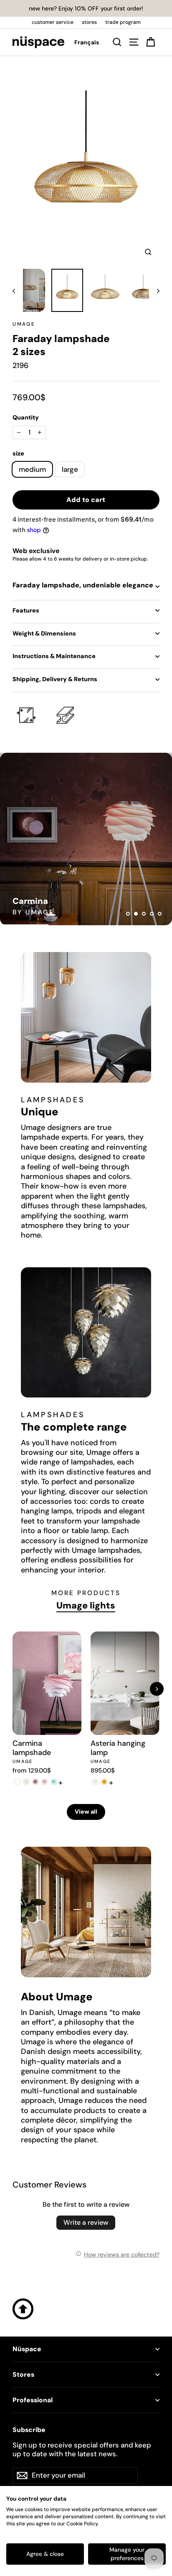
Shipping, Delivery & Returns (55, 679)
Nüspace (27, 2349)
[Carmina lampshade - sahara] (26, 1782)
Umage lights (86, 1606)
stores (89, 22)
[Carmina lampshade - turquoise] (54, 1782)
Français (87, 42)
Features (26, 610)
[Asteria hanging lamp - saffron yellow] (104, 1782)
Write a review (86, 2222)
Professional (33, 2400)
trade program (123, 22)
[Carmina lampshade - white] (17, 1782)
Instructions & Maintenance (54, 656)
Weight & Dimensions (44, 633)
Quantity (26, 417)
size (18, 453)
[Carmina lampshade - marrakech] (35, 1782)
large (70, 469)
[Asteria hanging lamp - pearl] (95, 1782)
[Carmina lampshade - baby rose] (45, 1782)
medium (32, 469)
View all (86, 1812)
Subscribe (29, 2430)
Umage (24, 324)
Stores (23, 2375)
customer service (53, 22)
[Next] (157, 1689)
